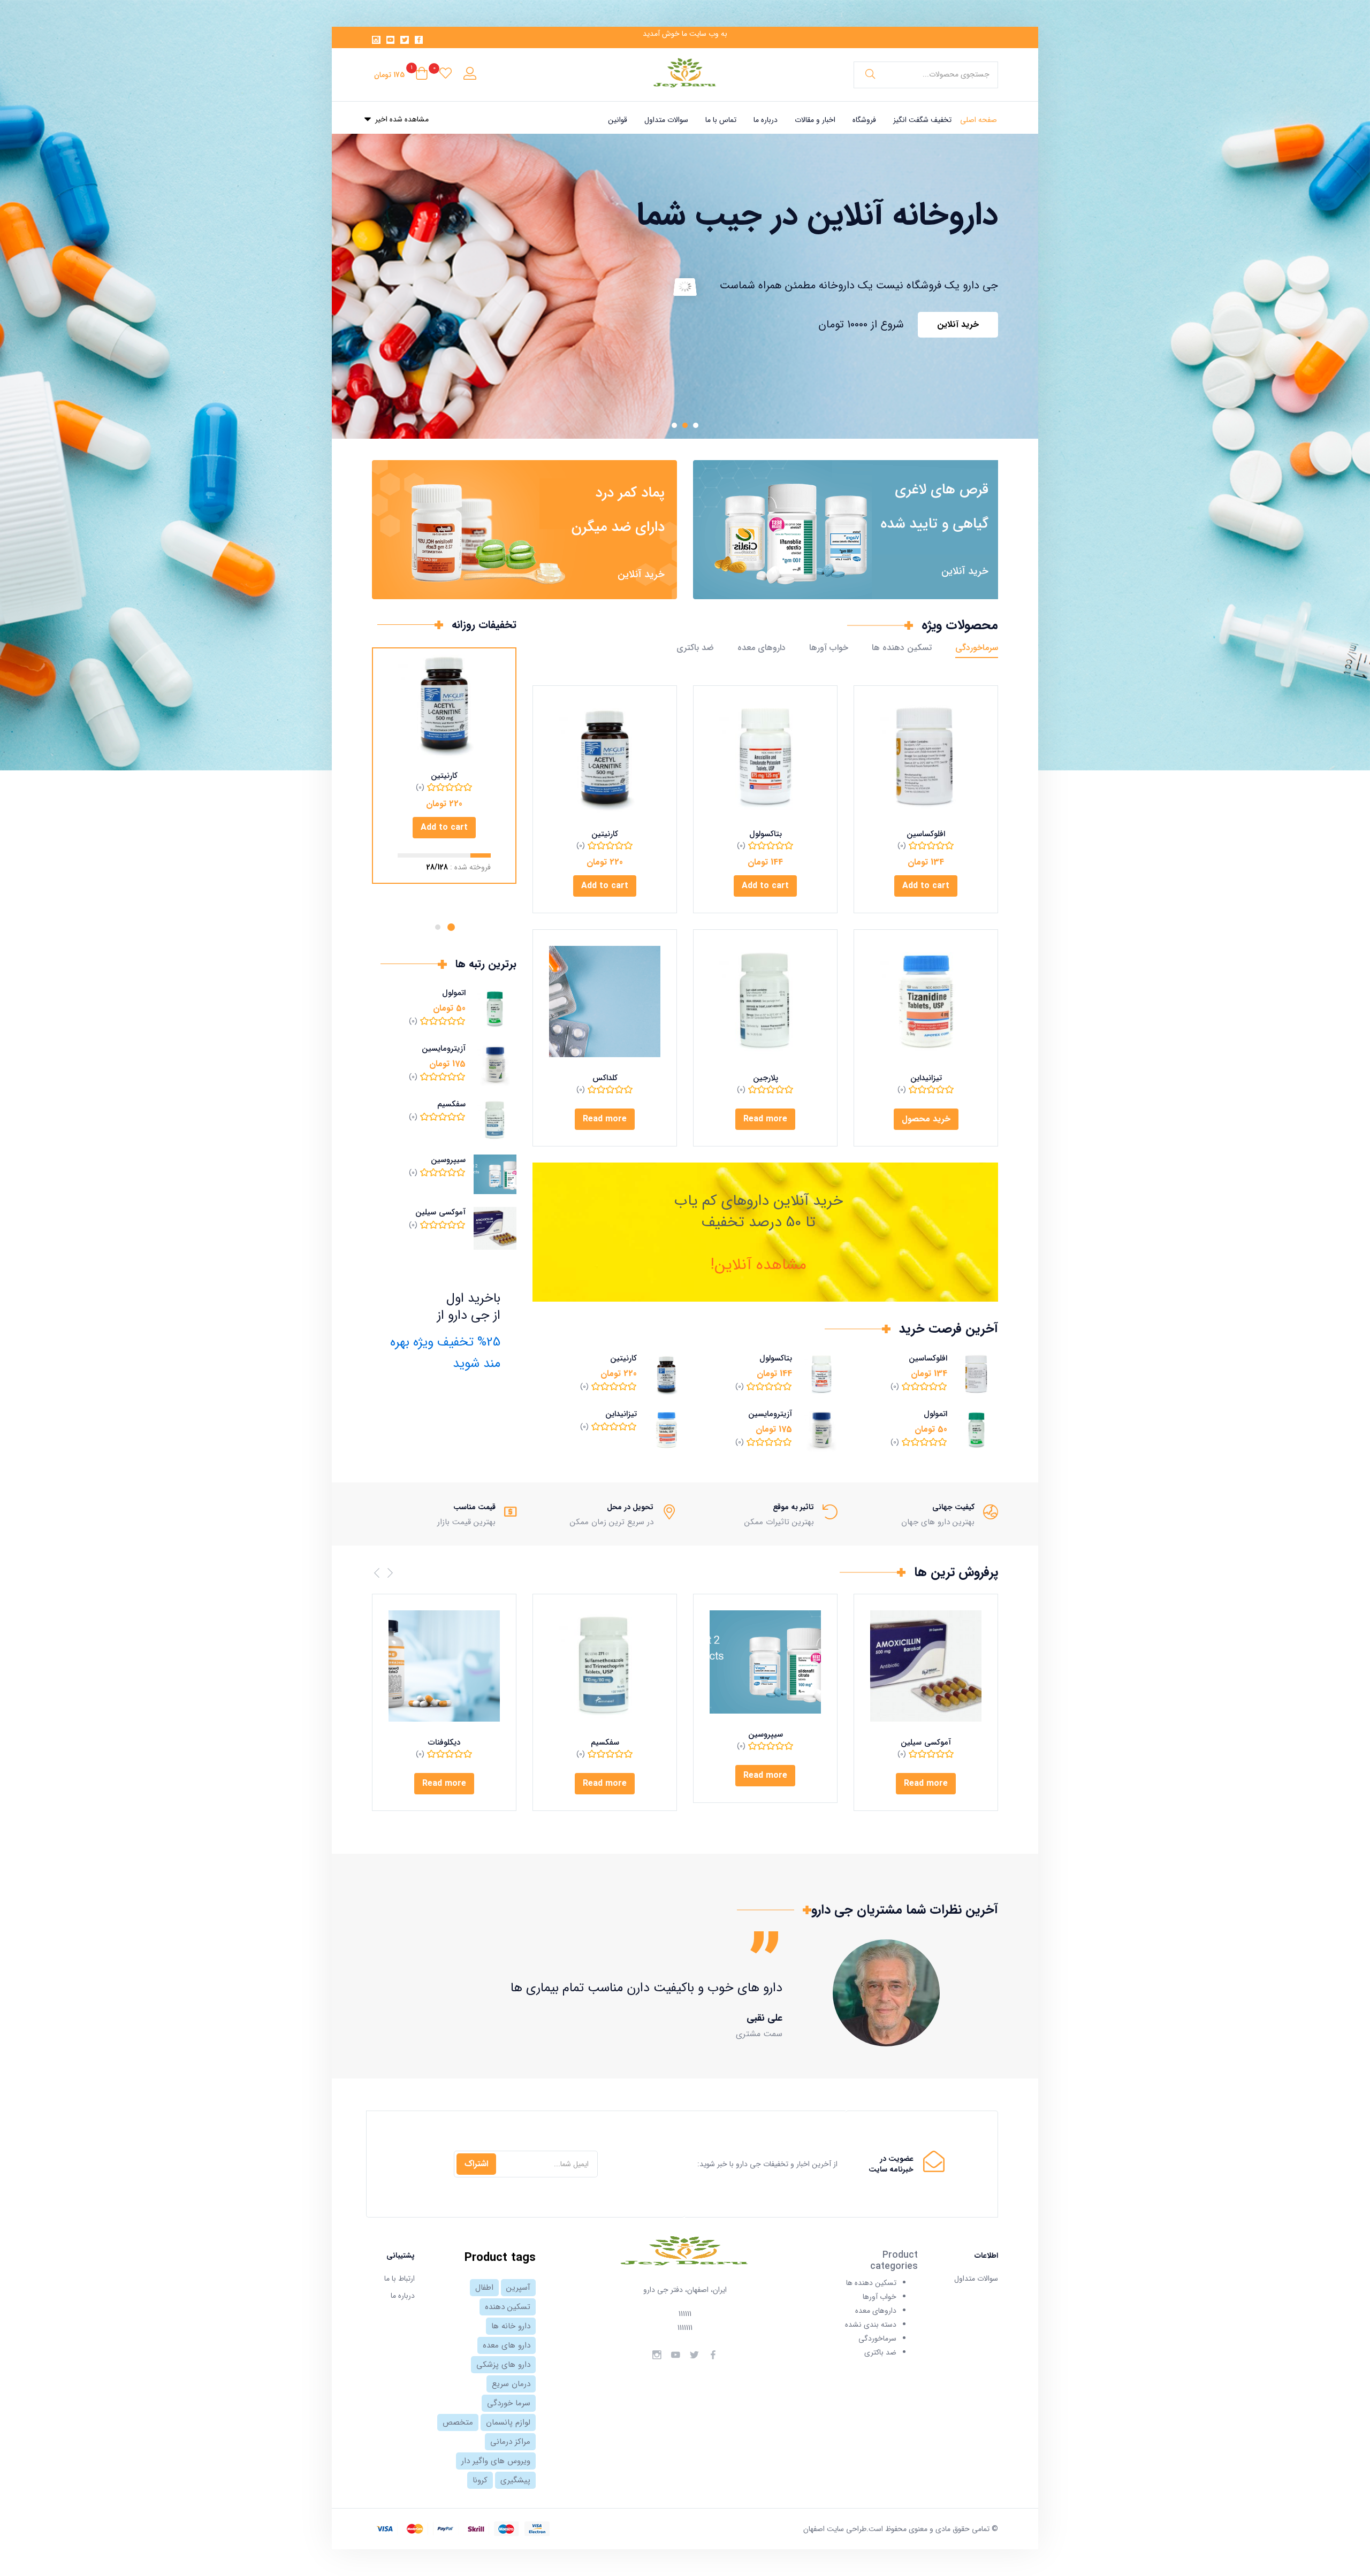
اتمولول (935, 1414)
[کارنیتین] (605, 758)
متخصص (458, 2422)
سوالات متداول (666, 120)
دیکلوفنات (444, 1742)
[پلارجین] (765, 1002)
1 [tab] (451, 927)
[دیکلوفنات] (444, 1666)
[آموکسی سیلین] (926, 1666)
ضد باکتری (695, 648)
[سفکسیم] (605, 1666)
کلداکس (605, 1078)
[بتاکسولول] (765, 758)
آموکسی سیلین (440, 1212)
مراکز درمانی (510, 2442)
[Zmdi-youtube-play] (391, 40)
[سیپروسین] (765, 1662)
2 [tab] (438, 927)
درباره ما (766, 120)
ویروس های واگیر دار (496, 2461)
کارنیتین (605, 834)
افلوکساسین (926, 834)
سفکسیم (451, 1104)
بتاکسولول (766, 834)
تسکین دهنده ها (902, 648)
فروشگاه (864, 120)
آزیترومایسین (770, 1414)
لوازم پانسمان (508, 2422)
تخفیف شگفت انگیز (922, 120)
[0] (446, 75)
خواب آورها (829, 648)
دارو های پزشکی (503, 2365)
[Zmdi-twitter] (405, 40)
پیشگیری (515, 2480)
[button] (401, 75)
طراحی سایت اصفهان (835, 2529)
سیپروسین (448, 1160)
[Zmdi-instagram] (376, 40)
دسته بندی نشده (871, 2325)
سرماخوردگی (977, 648)
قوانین (618, 120)
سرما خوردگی (509, 2403)
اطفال (484, 2288)
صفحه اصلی (979, 120)
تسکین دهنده (508, 2307)
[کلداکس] (605, 1002)
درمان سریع (511, 2384)
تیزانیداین (926, 1078)
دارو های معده (507, 2345)
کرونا (480, 2480)
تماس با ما (721, 120)
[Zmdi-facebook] (419, 40)
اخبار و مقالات (815, 120)
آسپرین (518, 2288)
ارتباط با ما (399, 2279)
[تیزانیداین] (926, 1002)
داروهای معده (762, 648)
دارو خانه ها (511, 2326)
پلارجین (766, 1078)
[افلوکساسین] (926, 758)
